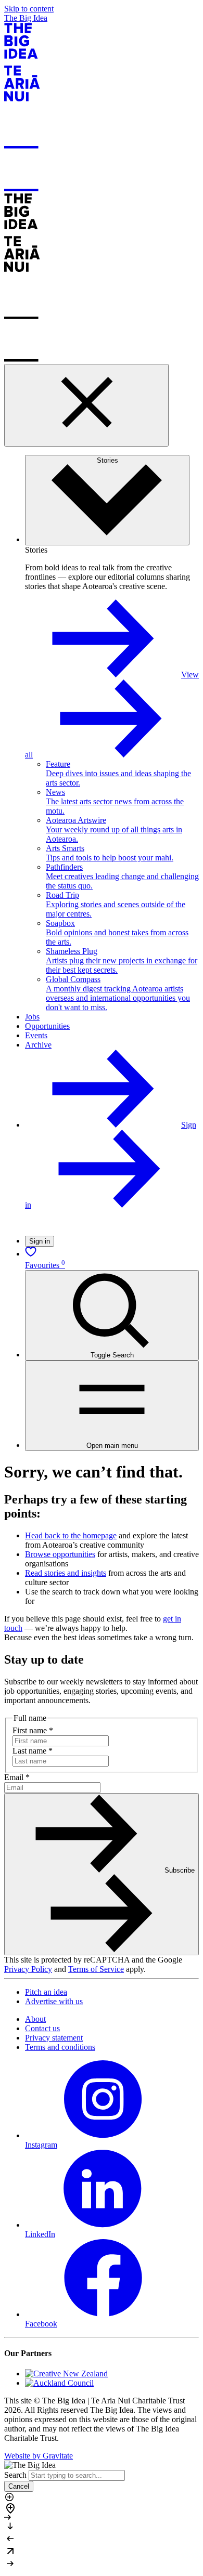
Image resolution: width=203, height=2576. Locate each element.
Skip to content (29, 9)
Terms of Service (96, 1969)
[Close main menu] (86, 405)
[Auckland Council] (59, 2383)
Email (17, 1777)
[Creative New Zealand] (66, 2374)
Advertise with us (54, 2001)
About (35, 2019)
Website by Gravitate (39, 2456)
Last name (33, 1751)
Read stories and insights (66, 1573)
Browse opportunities (60, 1554)
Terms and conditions (60, 2047)
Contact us (42, 2028)
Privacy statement (54, 2038)
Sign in (40, 1241)
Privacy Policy (28, 1969)
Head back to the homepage (71, 1535)
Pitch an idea (46, 1992)
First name (33, 1730)
